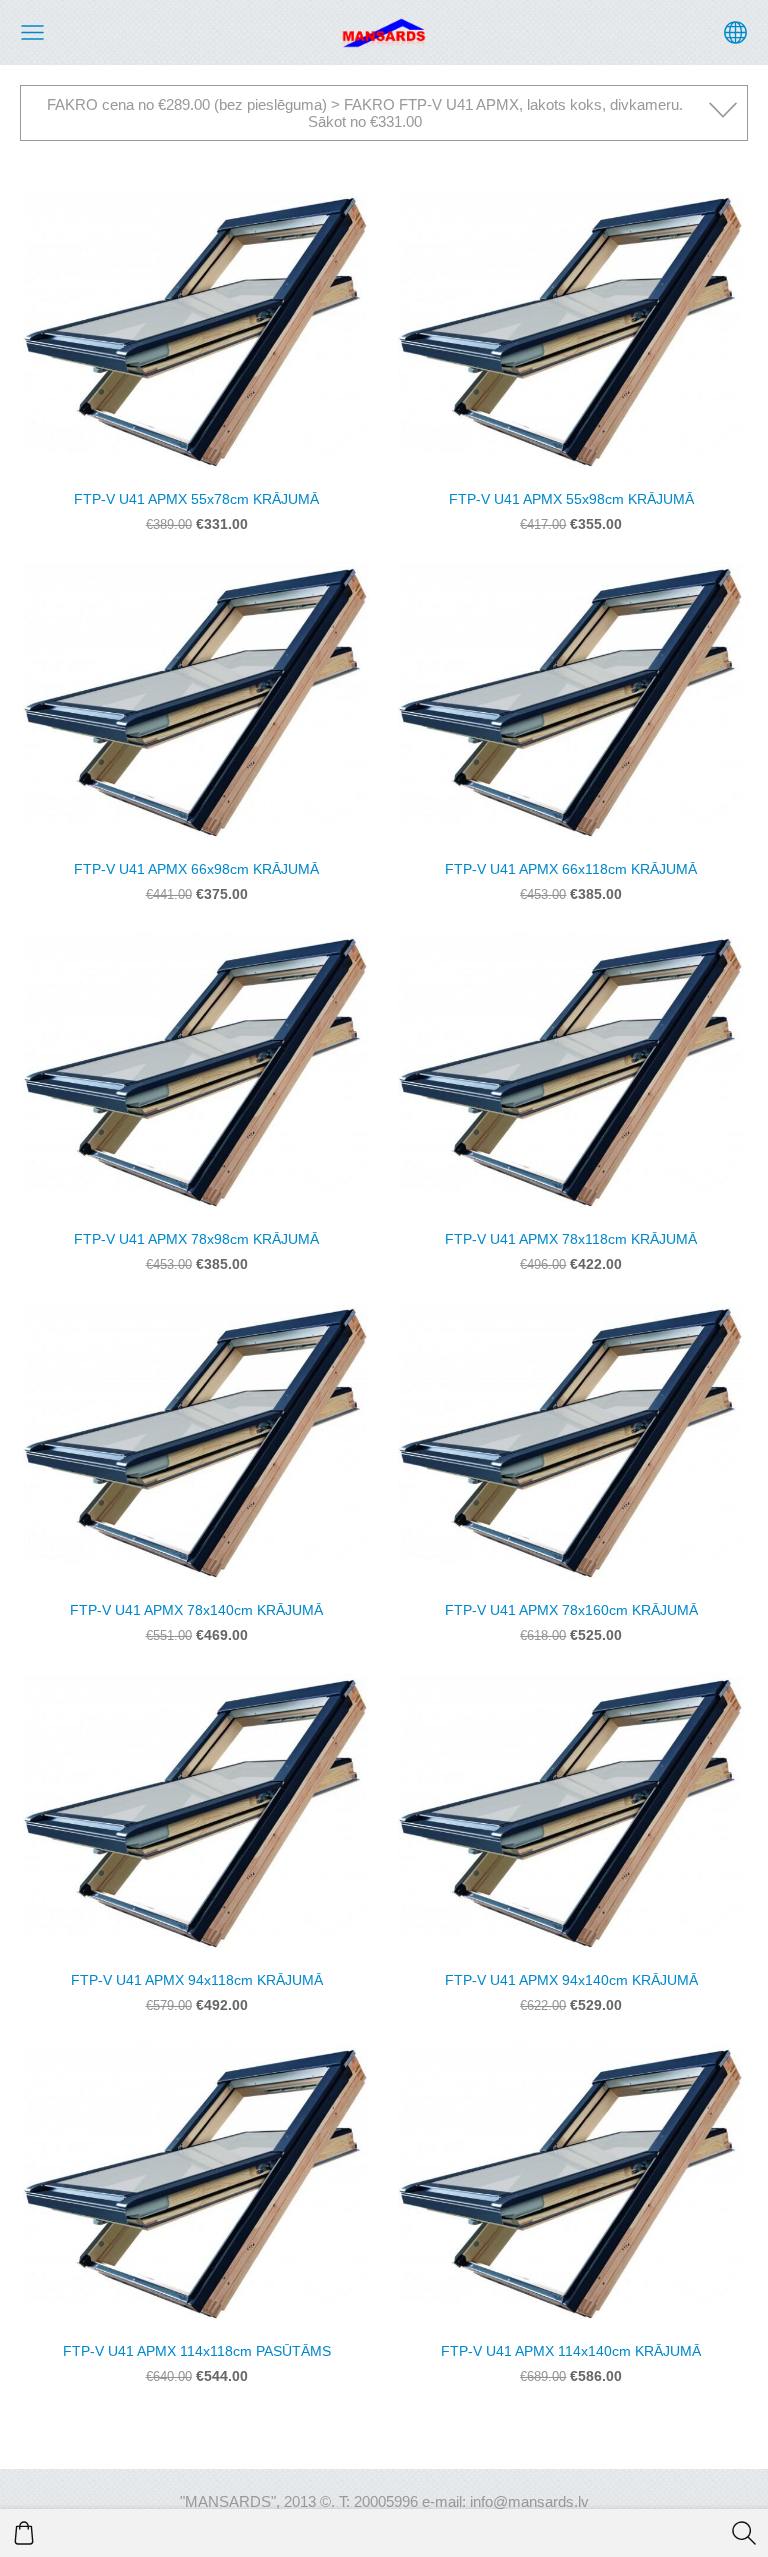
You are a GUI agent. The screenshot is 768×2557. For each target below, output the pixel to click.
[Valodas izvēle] (735, 32)
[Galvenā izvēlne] (32, 32)
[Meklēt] (744, 2533)
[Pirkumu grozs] (24, 2533)
